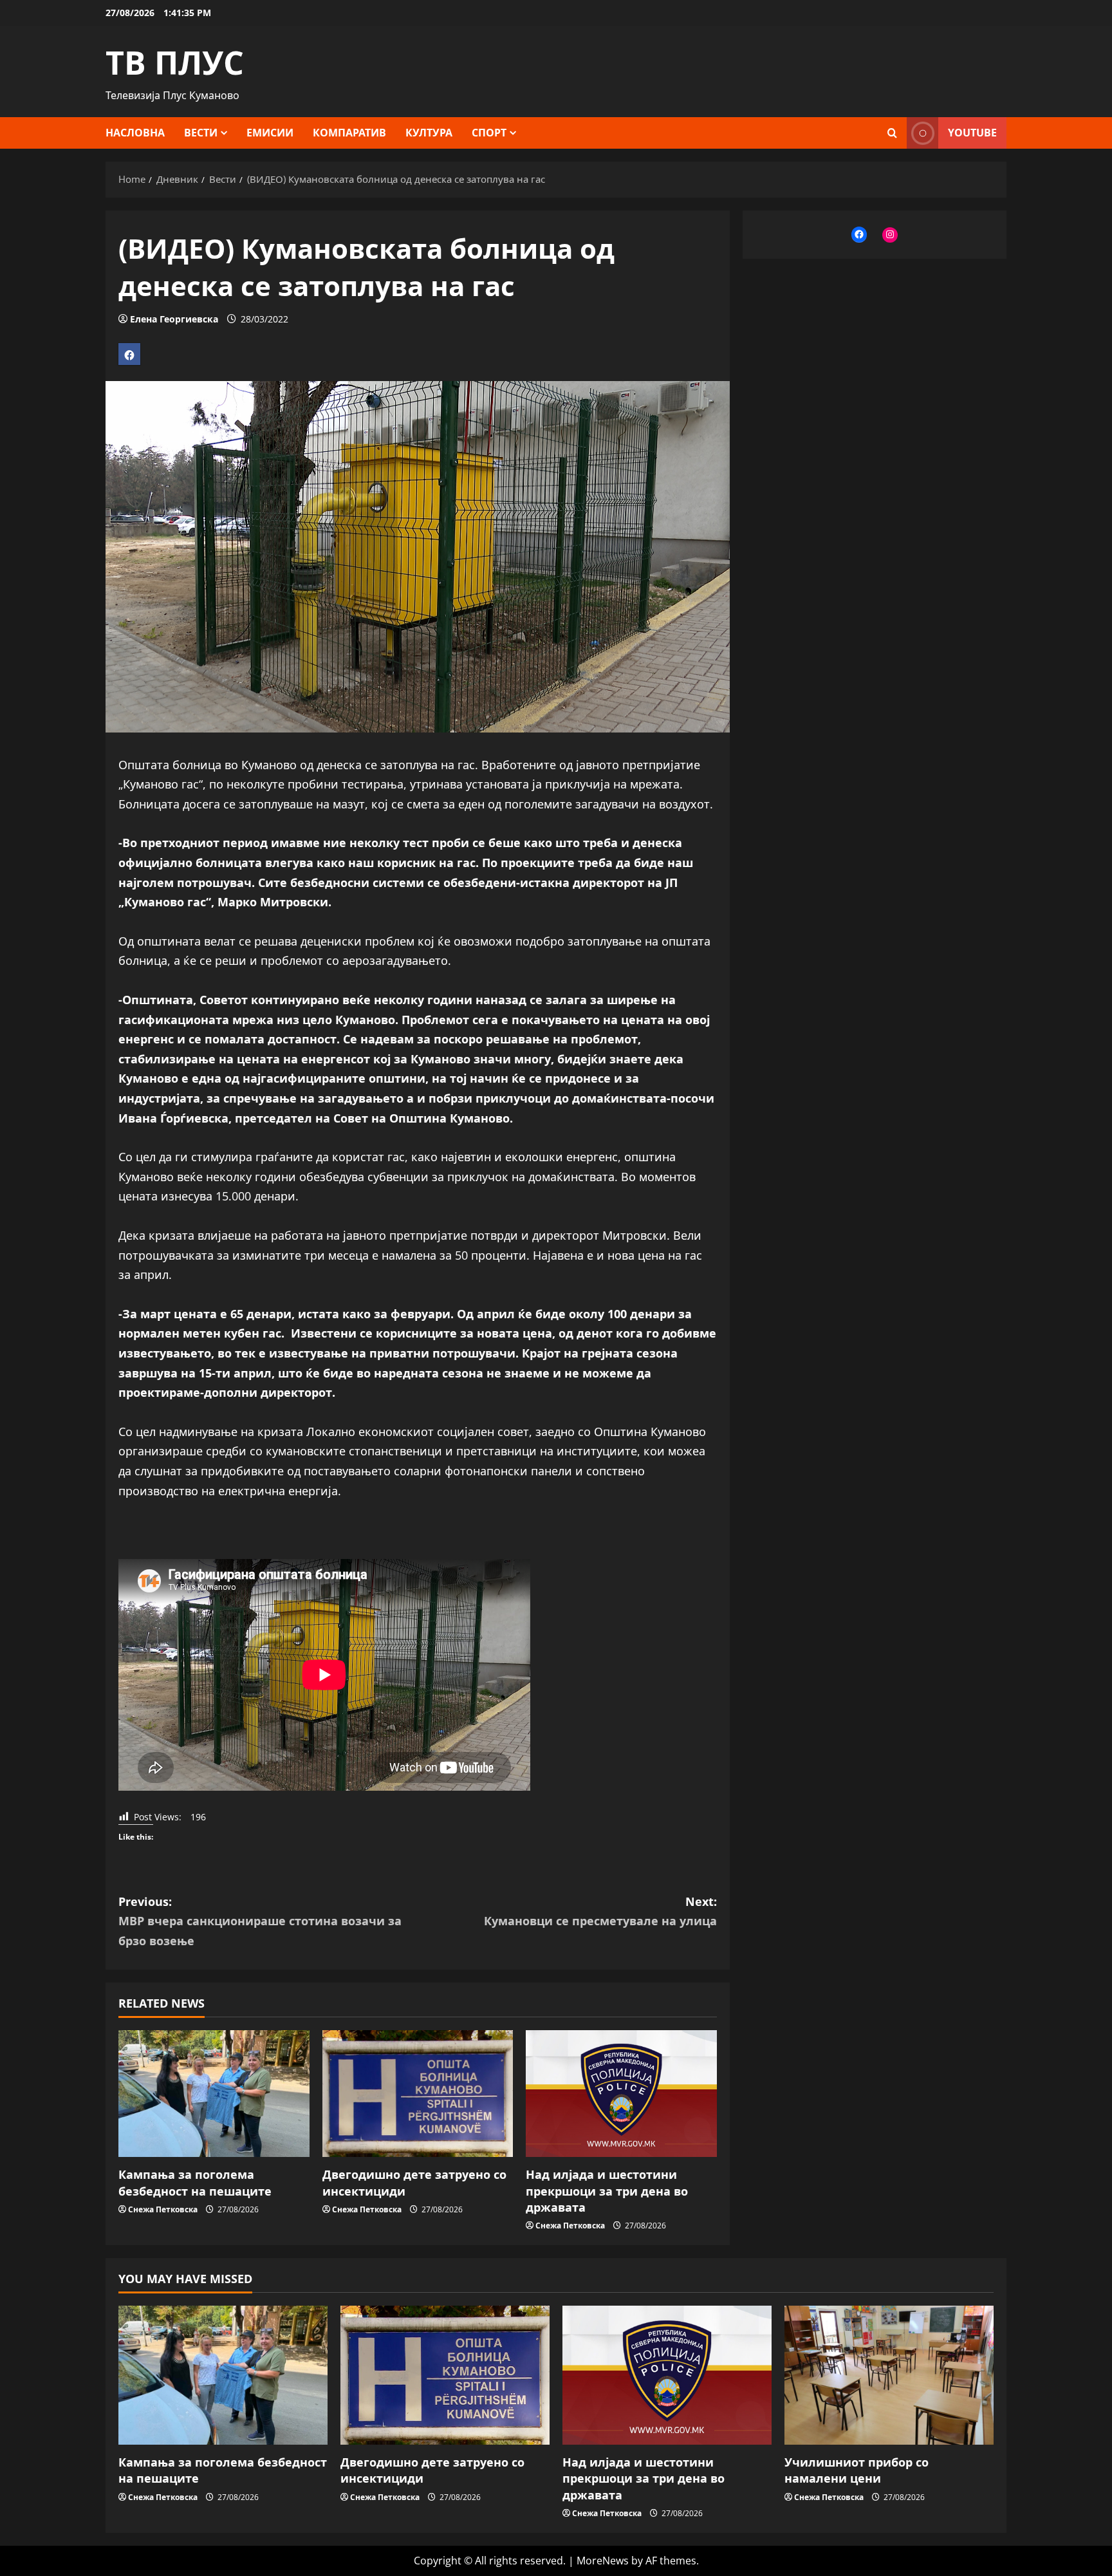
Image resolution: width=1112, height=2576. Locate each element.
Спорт (489, 133)
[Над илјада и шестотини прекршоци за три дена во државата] (621, 2094)
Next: (600, 1911)
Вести (201, 133)
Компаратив (349, 133)
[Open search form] (892, 133)
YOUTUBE (972, 133)
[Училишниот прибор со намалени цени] (889, 2375)
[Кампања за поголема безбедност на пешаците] (214, 2094)
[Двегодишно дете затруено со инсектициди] (418, 2094)
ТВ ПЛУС (175, 62)
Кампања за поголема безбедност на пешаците (195, 2182)
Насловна (135, 133)
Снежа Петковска (163, 2209)
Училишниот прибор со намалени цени (857, 2470)
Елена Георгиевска (174, 319)
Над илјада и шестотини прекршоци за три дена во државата (607, 2190)
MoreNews (603, 2561)
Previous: (260, 1921)
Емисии (270, 133)
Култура (429, 133)
